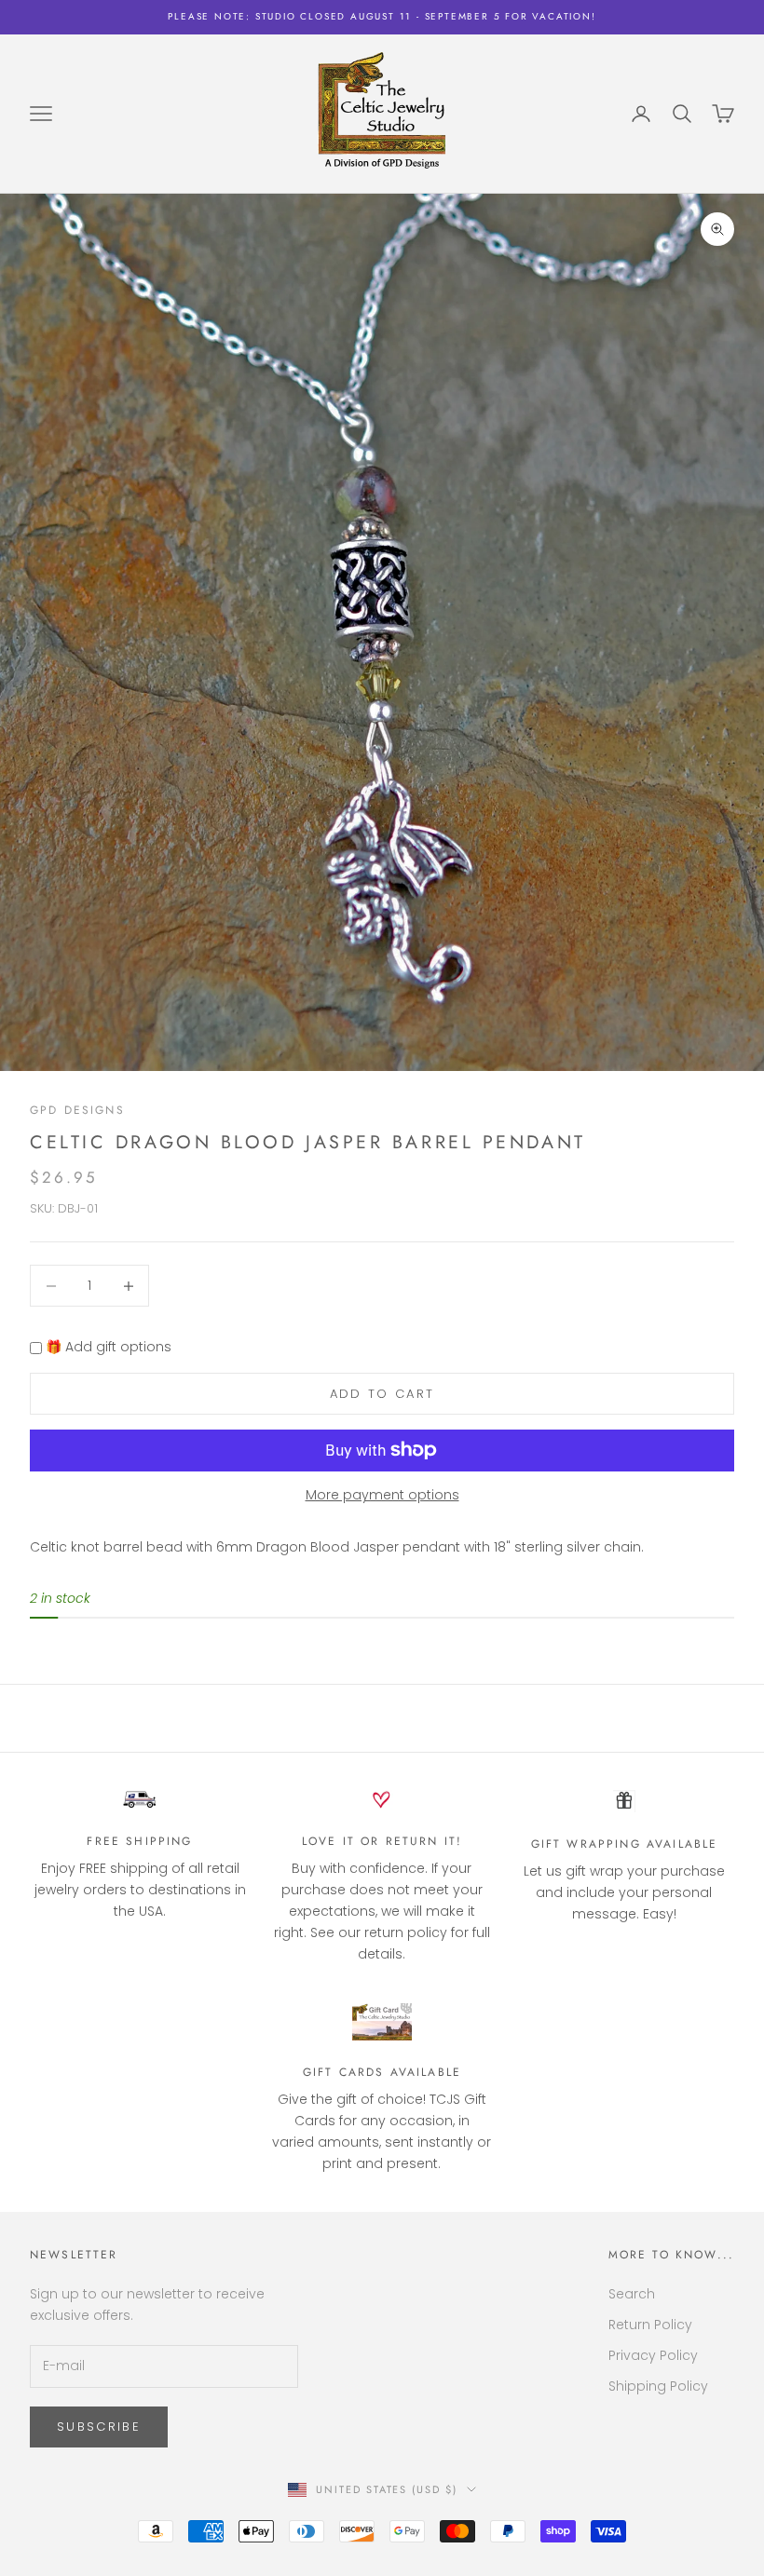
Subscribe (99, 2427)
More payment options (382, 1495)
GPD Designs (77, 1110)
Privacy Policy (653, 2355)
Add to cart (382, 1394)
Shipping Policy (658, 2386)
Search (632, 2294)
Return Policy (650, 2325)
